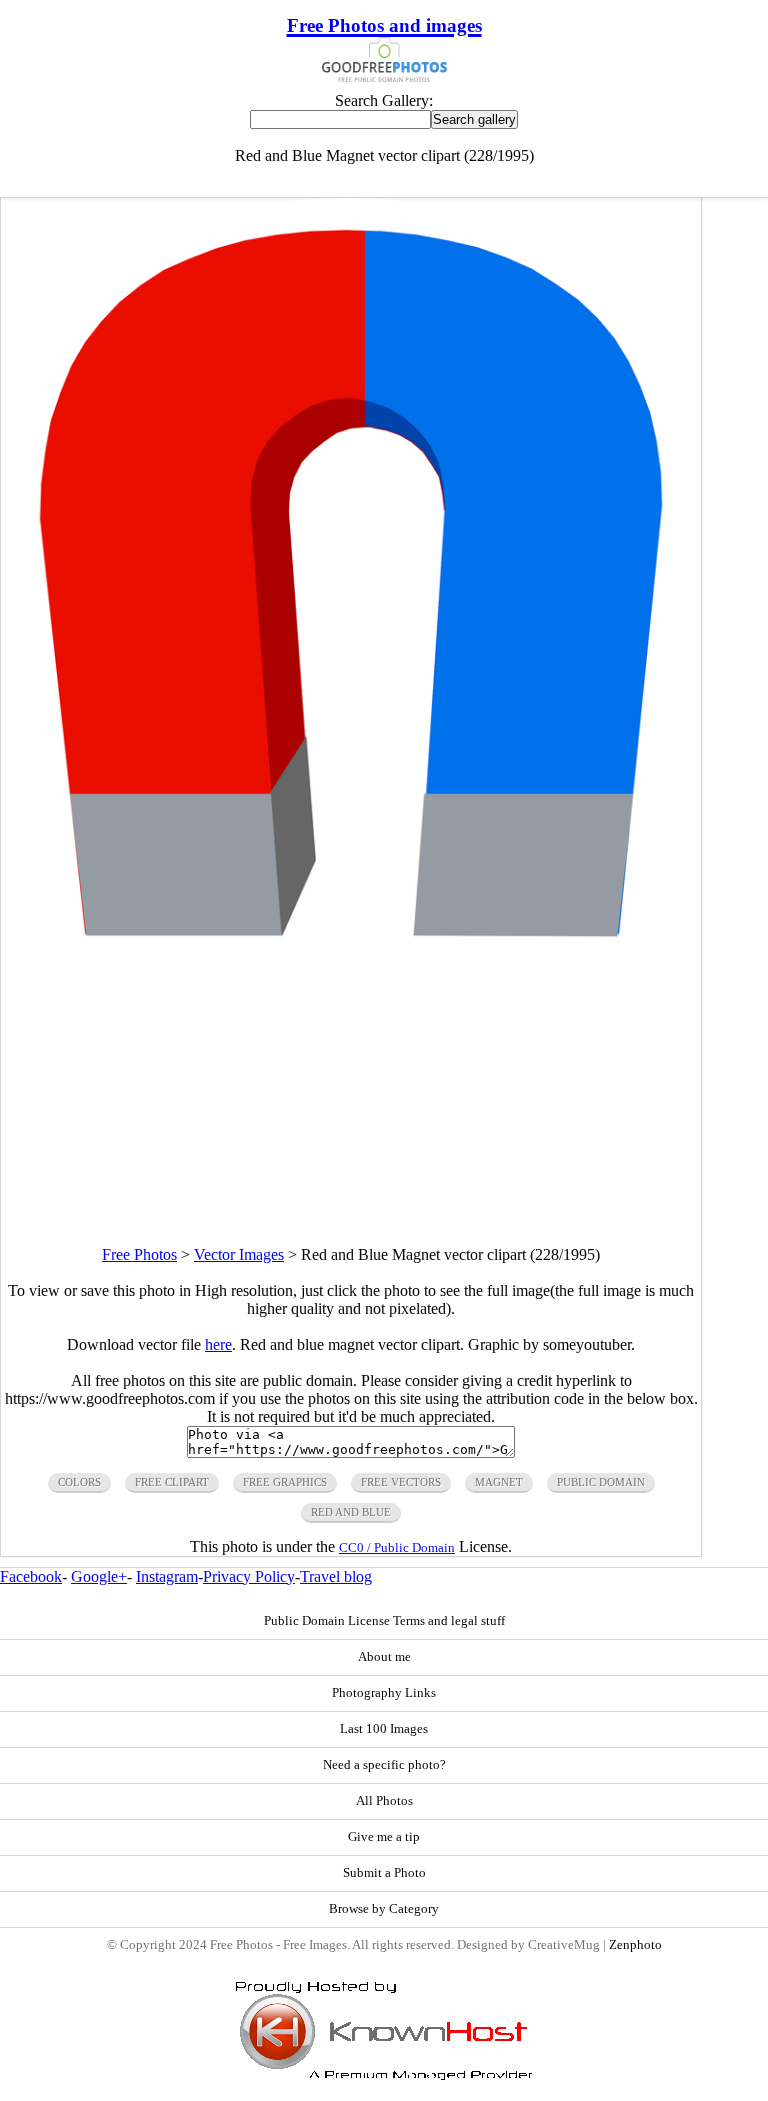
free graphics (285, 1482)
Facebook (31, 1576)
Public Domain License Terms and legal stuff (384, 1621)
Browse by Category (384, 1909)
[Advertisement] (351, 1106)
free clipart (172, 1482)
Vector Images (239, 1254)
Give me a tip (384, 1837)
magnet (499, 1482)
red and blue (351, 1512)
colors (79, 1482)
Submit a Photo (384, 1873)
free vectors (401, 1482)
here (218, 1344)
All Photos (384, 1801)
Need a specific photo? (384, 1765)
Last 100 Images (384, 1729)
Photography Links (384, 1693)
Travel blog (336, 1576)
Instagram (167, 1576)
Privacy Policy (249, 1576)
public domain (601, 1482)
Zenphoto (635, 1945)
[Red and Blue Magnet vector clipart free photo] (351, 960)
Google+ (99, 1576)
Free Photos (139, 1254)
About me (384, 1657)
